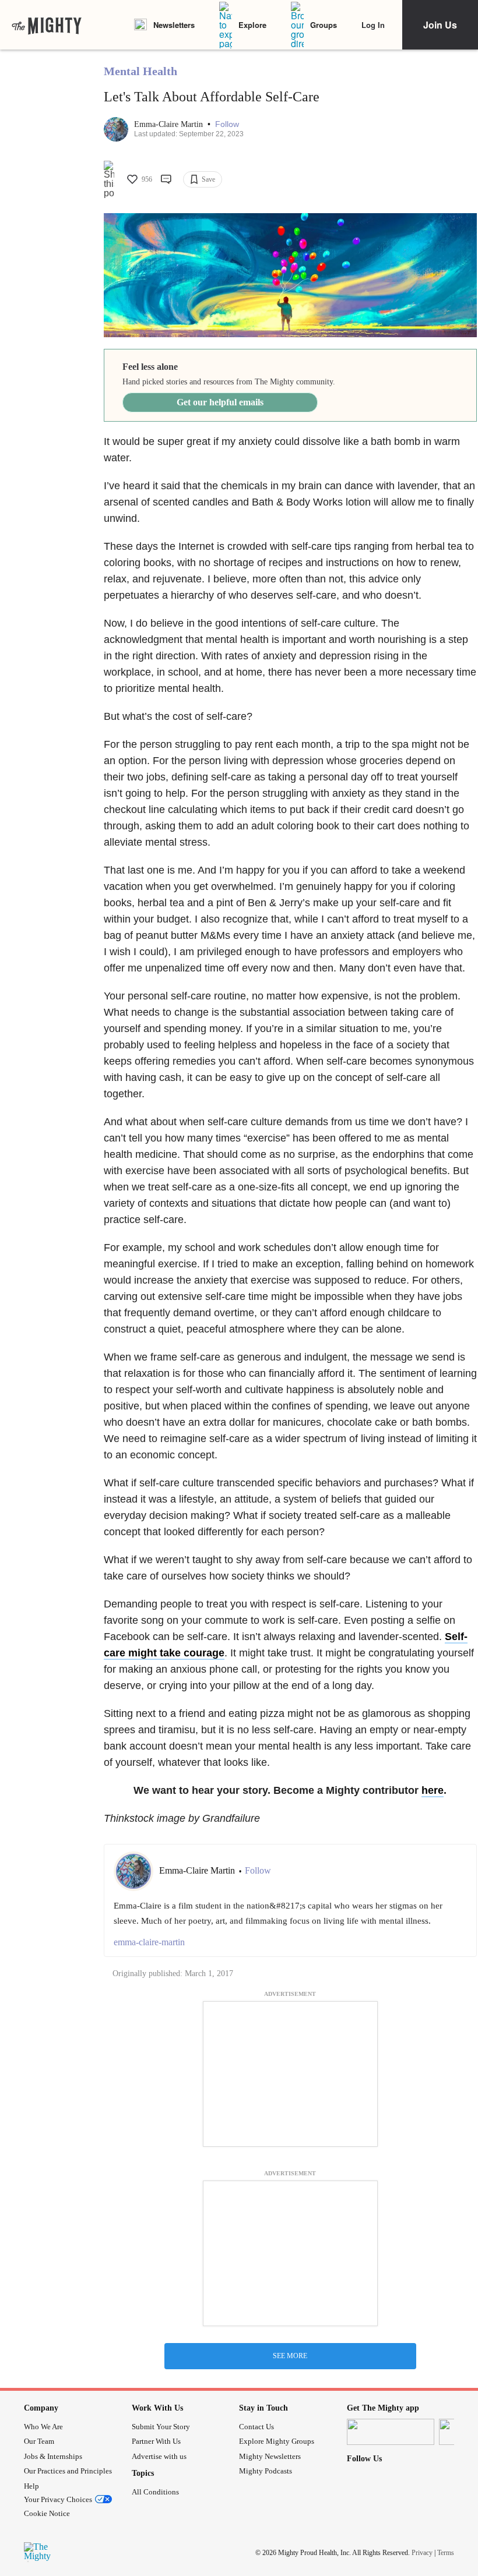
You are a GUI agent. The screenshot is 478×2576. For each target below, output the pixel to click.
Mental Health (140, 71)
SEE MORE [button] (290, 2356)
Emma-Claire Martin (170, 124)
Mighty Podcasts (266, 2471)
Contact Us (256, 2427)
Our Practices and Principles (68, 2471)
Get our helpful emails (220, 402)
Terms (446, 2553)
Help (31, 2486)
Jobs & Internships (53, 2456)
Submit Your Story (161, 2427)
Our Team (39, 2441)
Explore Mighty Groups (277, 2441)
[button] (227, 124)
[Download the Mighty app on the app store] (391, 2432)
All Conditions (155, 2492)
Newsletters (174, 25)
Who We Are (43, 2427)
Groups (324, 25)
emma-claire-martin (149, 1942)
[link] (47, 25)
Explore (252, 25)
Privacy (422, 2553)
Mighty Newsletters (270, 2456)
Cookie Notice (47, 2513)
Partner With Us (156, 2441)
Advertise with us (159, 2456)
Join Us (440, 25)
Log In (373, 25)
